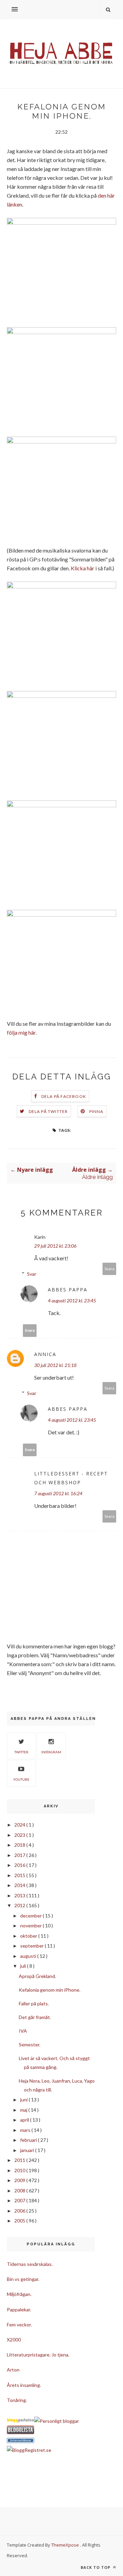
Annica (45, 1354)
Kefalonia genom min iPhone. (50, 1990)
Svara (110, 1269)
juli (24, 1966)
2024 (20, 1825)
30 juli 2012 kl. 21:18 (55, 1365)
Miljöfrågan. (19, 2294)
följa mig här (21, 1032)
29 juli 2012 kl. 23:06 (55, 1246)
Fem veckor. (19, 2325)
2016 (20, 1865)
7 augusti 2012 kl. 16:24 (58, 1493)
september (32, 1946)
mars (26, 2130)
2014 (20, 1885)
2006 (20, 2211)
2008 (20, 2190)
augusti (29, 1956)
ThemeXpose (65, 2545)
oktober (29, 1936)
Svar (32, 1274)
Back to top (96, 2567)
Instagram (51, 1752)
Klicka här (83, 568)
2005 (20, 2221)
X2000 (14, 2340)
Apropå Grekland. (37, 1976)
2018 (20, 1845)
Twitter (21, 1752)
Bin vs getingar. (23, 2279)
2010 (20, 2170)
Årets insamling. (24, 2385)
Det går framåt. (35, 2017)
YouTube (21, 1779)
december (31, 1916)
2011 (20, 2160)
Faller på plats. (34, 2003)
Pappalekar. (19, 2309)
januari (28, 2150)
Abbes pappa (68, 1290)
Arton (13, 2370)
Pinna (96, 1111)
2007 (20, 2200)
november (31, 1926)
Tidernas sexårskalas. (30, 2264)
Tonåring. (17, 2400)
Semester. (30, 2044)
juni (24, 2100)
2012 (20, 1905)
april (25, 2120)
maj (24, 2110)
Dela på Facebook (64, 1096)
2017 (20, 1855)
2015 (20, 1875)
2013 (20, 1895)
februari (29, 2140)
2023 (20, 1835)
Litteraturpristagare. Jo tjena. (38, 2355)
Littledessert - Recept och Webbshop (71, 1478)
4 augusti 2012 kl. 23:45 (72, 1300)
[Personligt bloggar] (57, 2421)
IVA (23, 2031)
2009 (20, 2180)
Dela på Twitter (48, 1111)
